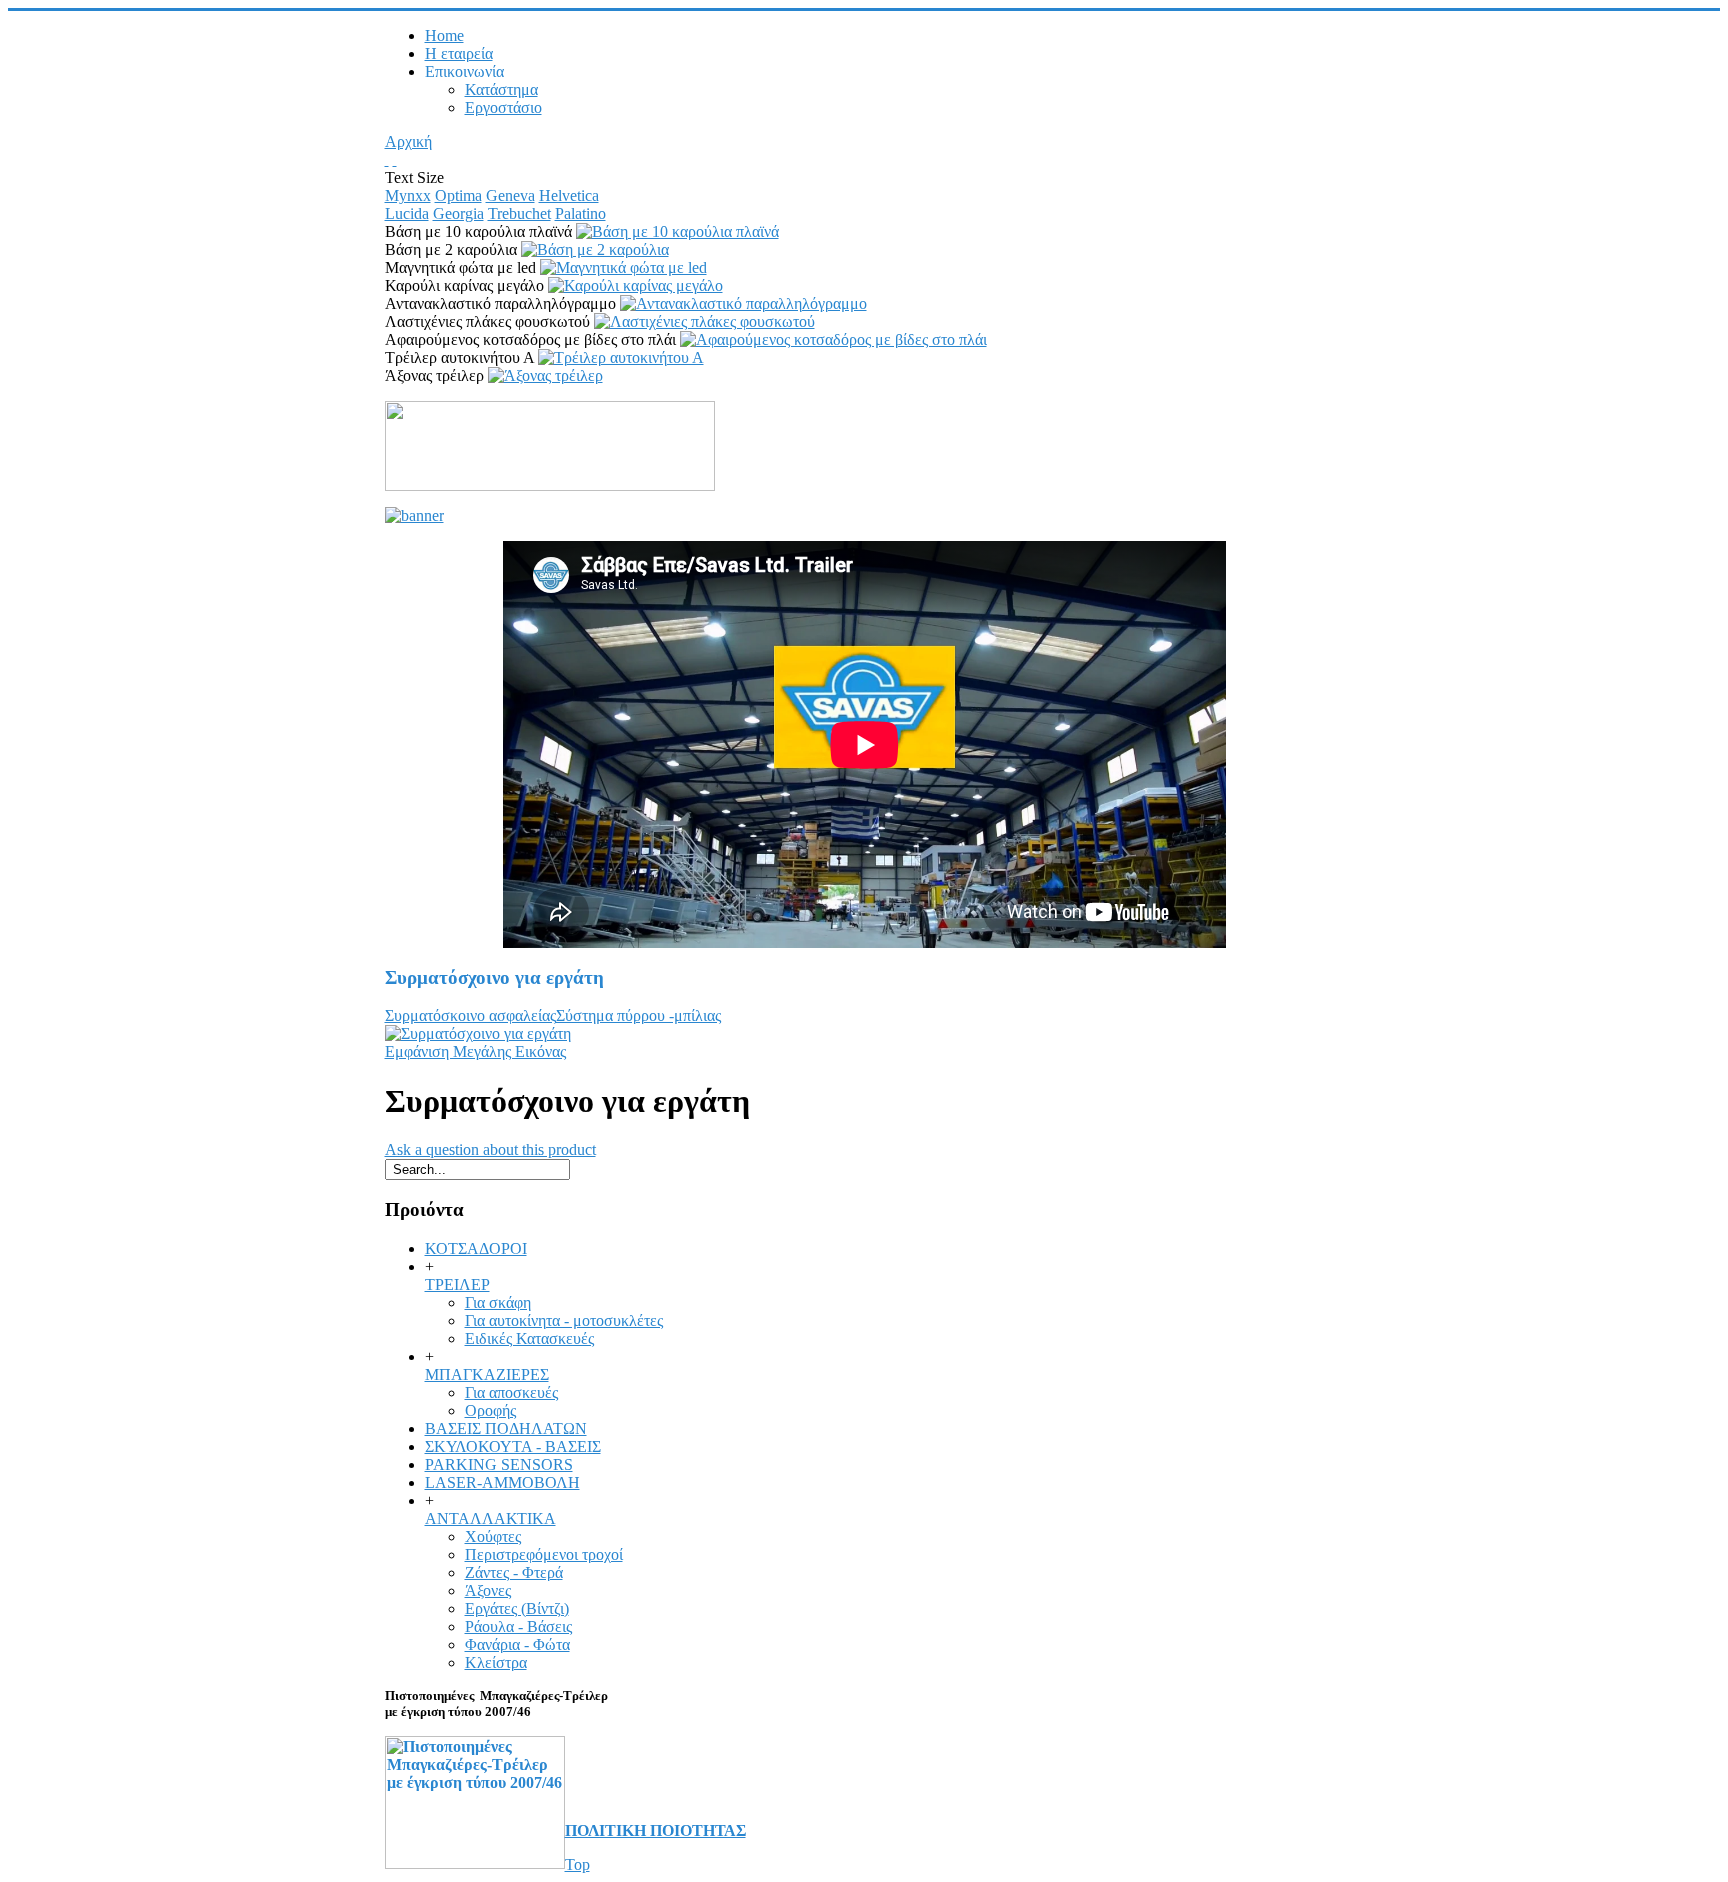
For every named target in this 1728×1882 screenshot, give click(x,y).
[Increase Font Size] (387, 159)
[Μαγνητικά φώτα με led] (623, 267)
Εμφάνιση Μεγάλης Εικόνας (475, 1051)
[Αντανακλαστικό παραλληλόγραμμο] (743, 303)
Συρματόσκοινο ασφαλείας (470, 1015)
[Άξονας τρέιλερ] (545, 375)
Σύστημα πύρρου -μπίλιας (638, 1015)
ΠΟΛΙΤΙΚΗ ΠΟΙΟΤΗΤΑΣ (655, 1830)
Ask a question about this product (490, 1149)
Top (577, 1864)
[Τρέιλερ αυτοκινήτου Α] (621, 357)
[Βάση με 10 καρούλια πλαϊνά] (677, 231)
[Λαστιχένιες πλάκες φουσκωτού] (704, 321)
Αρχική (408, 141)
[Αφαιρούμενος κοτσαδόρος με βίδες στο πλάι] (833, 339)
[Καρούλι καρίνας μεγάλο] (635, 285)
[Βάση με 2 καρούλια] (595, 249)
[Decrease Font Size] (395, 159)
